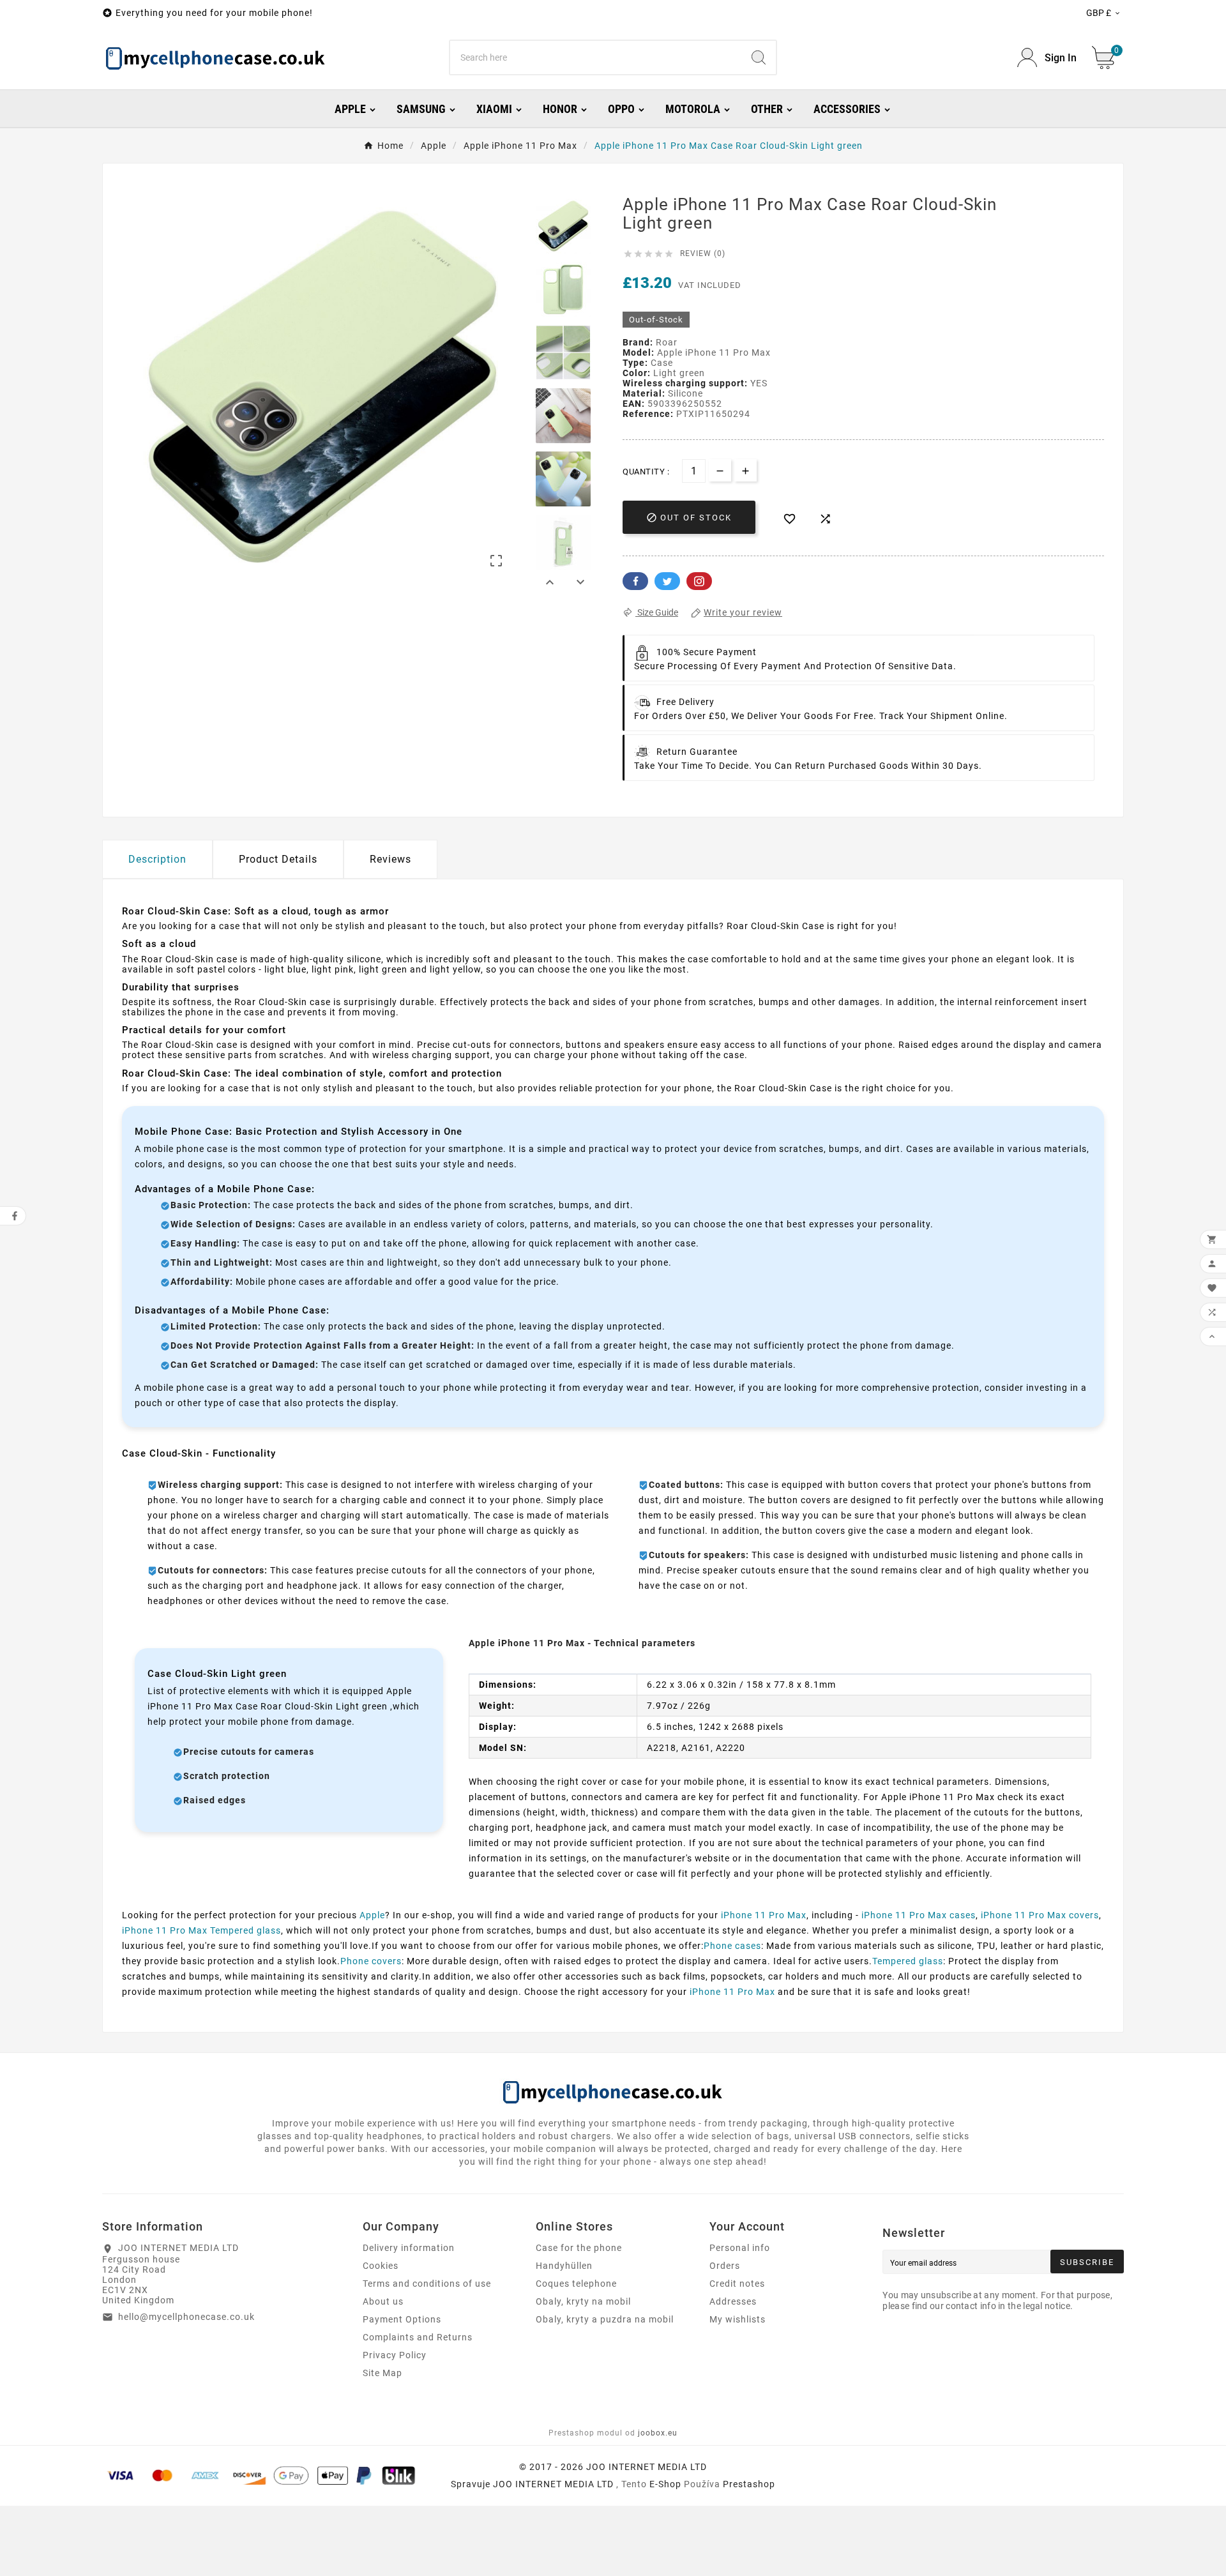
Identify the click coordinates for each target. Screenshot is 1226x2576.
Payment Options (402, 2319)
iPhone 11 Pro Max (764, 1915)
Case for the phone (579, 2248)
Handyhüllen (564, 2266)
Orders (725, 2266)
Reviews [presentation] (390, 859)
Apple (372, 1915)
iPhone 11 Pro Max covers (1040, 1915)
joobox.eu (658, 2433)
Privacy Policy (395, 2355)
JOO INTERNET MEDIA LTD (553, 2484)
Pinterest (699, 581)
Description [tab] (157, 859)
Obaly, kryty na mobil (583, 2301)
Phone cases (732, 1946)
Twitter (667, 581)
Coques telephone (576, 2284)
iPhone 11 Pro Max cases (919, 1915)
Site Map (382, 2373)
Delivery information (409, 2248)
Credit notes (737, 2284)
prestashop (749, 2484)
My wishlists (738, 2319)
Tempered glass (908, 1961)
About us (383, 2301)
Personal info (740, 2248)
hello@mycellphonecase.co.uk (186, 2317)
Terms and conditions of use (427, 2284)
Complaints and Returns (418, 2337)
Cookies (381, 2266)
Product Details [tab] (278, 859)
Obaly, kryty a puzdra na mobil (605, 2319)
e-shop (665, 2484)
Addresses (733, 2301)
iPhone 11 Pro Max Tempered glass (201, 1930)
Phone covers (371, 1961)
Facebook (635, 581)
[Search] (759, 57)
